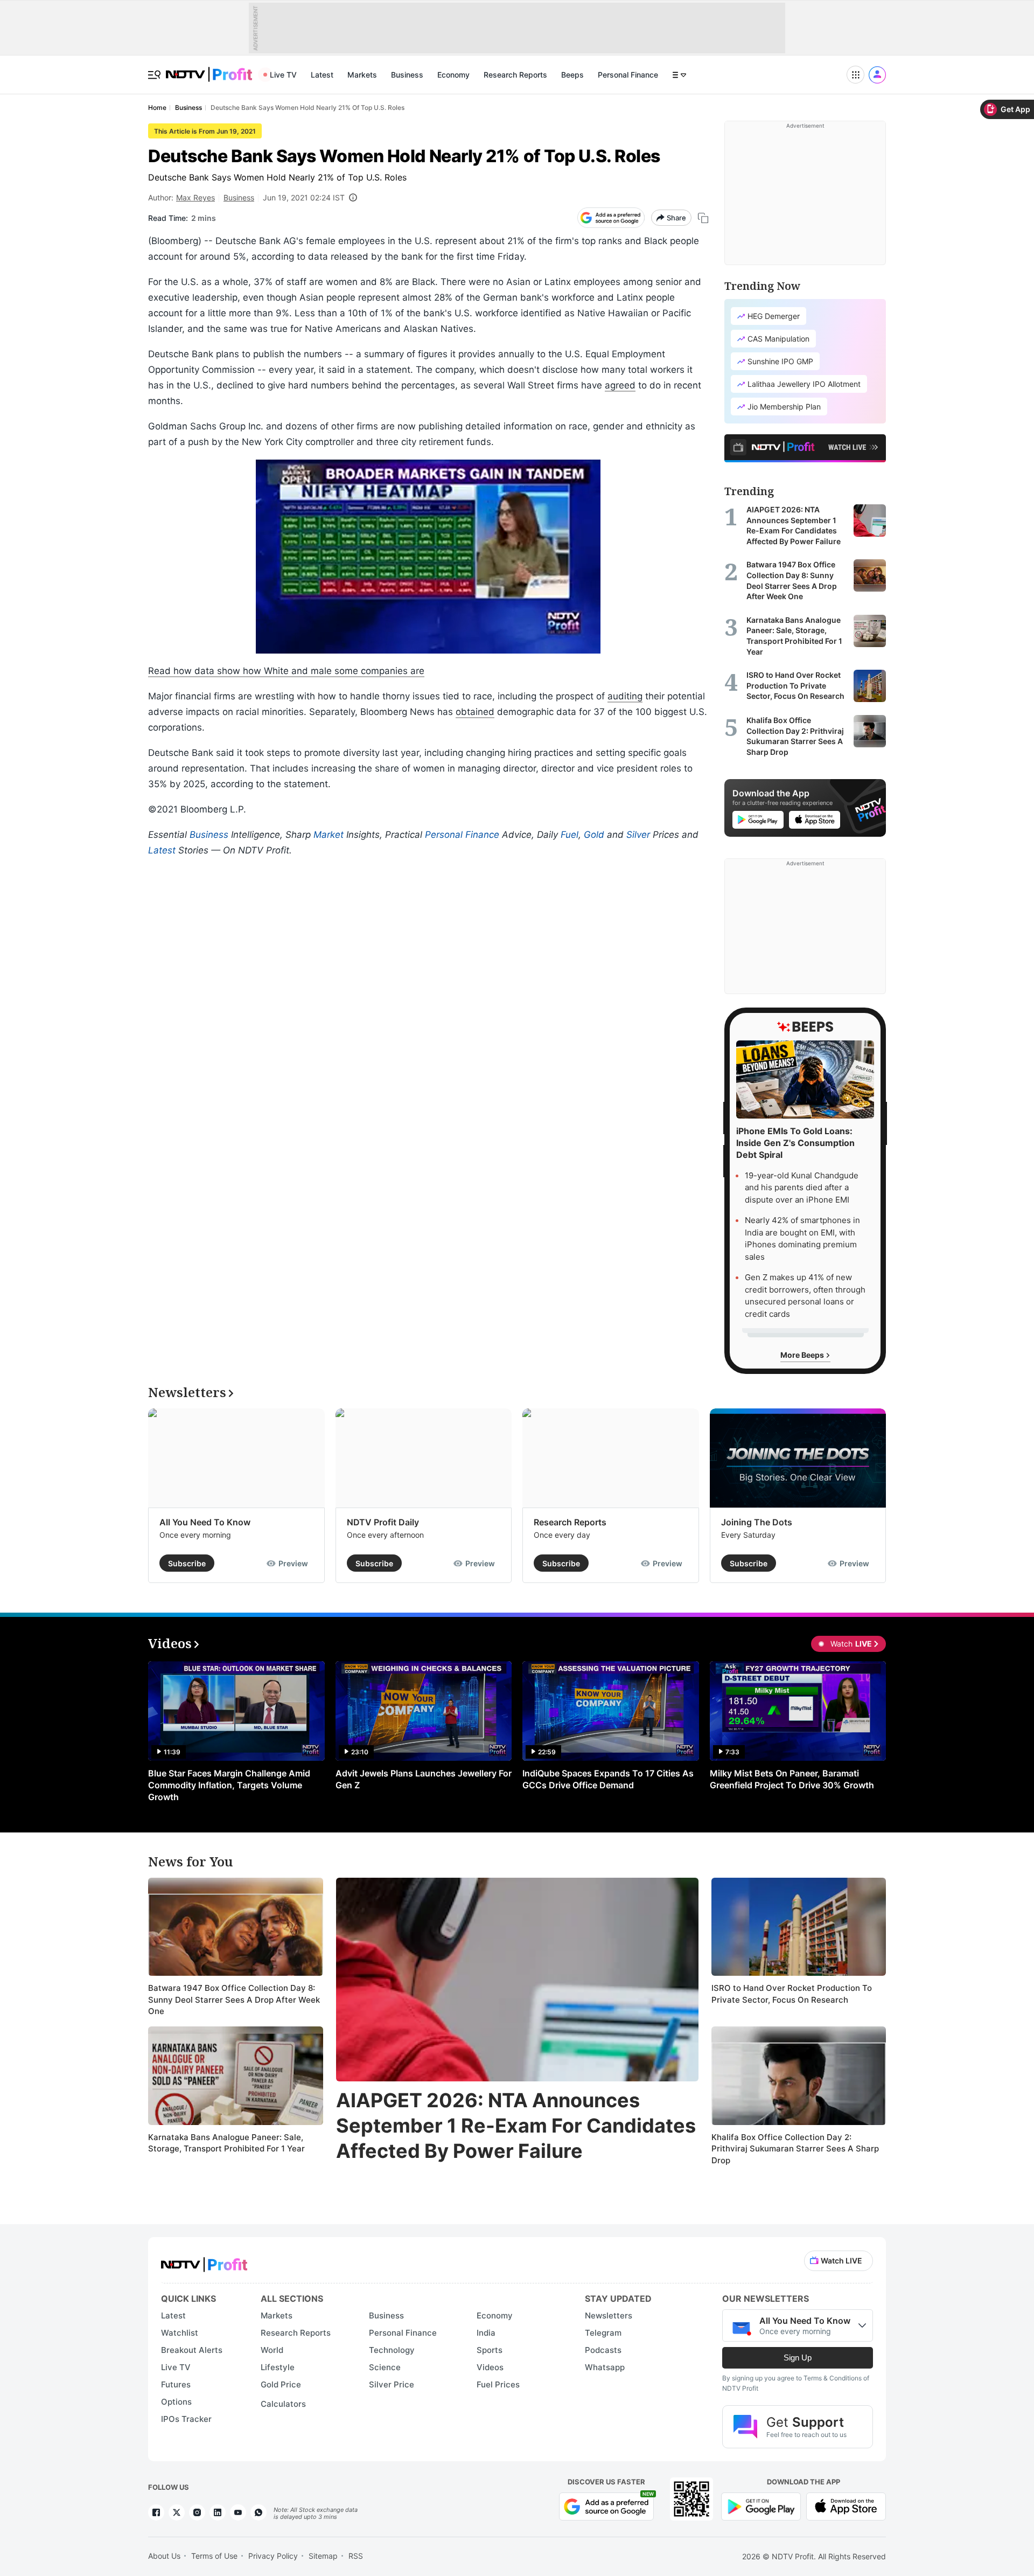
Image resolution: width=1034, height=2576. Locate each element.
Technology (392, 2350)
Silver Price (392, 2384)
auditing (625, 696)
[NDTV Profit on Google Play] (761, 2506)
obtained (475, 712)
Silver (638, 835)
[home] (209, 69)
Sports (490, 2350)
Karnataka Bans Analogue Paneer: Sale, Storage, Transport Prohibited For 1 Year (226, 2143)
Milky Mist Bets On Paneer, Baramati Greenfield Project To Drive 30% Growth (792, 1779)
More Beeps (803, 1355)
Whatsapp (605, 2367)
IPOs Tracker (186, 2419)
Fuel (570, 835)
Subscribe (187, 1563)
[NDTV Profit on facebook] (156, 2512)
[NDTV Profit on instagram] (197, 2512)
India (486, 2333)
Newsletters (609, 2315)
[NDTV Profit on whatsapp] (258, 2512)
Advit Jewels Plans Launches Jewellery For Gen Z (424, 1779)
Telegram (603, 2333)
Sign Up (798, 2358)
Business (407, 75)
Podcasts (603, 2350)
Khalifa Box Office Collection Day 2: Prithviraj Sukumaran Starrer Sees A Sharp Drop (795, 2149)
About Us (164, 2556)
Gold (594, 835)
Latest (322, 75)
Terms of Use (214, 2556)
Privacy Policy (273, 2556)
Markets (362, 75)
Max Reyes (195, 197)
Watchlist (180, 2333)
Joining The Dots (757, 1522)
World (272, 2350)
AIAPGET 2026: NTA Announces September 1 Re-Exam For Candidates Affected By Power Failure (516, 2126)
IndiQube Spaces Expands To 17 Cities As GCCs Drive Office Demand (608, 1779)
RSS (356, 2556)
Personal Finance (628, 75)
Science (385, 2367)
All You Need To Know (205, 1522)
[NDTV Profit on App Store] (846, 2506)
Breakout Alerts (192, 2350)
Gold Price (281, 2384)
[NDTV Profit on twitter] (177, 2512)
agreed (620, 385)
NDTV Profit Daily (383, 1522)
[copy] (703, 218)
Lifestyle (278, 2367)
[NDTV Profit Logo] (204, 2261)
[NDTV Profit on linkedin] (218, 2512)
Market (329, 835)
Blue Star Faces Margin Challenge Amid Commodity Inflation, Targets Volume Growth (229, 1785)
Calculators (283, 2404)
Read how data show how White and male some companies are (286, 671)
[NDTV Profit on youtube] (238, 2512)
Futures (176, 2384)
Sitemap (323, 2556)
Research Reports (515, 75)
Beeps (572, 75)
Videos (490, 2367)
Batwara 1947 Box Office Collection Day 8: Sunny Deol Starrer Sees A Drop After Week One (234, 1999)
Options (176, 2402)
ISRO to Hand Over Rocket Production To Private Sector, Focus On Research (792, 1994)
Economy (453, 75)
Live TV (283, 75)
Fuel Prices (498, 2384)
